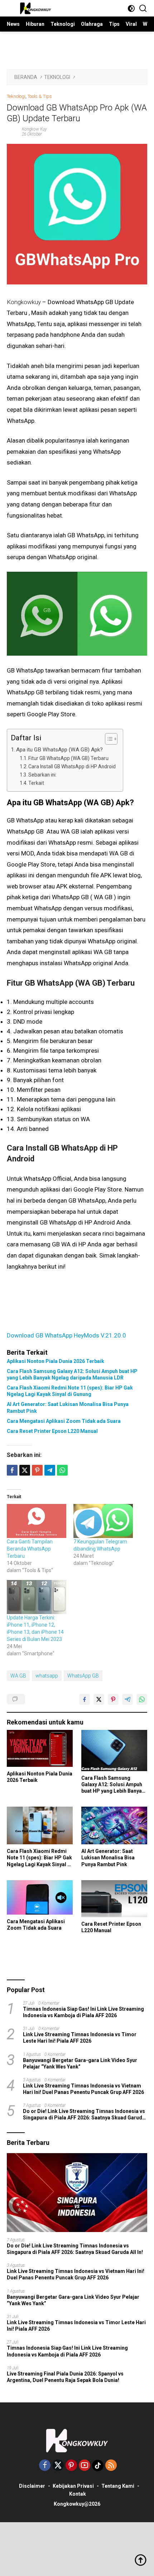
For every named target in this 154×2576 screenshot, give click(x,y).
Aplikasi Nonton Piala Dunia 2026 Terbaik (56, 1361)
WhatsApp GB (83, 1676)
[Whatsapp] (62, 1470)
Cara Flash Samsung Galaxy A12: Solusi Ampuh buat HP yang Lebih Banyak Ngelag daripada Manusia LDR (72, 1374)
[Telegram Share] (50, 1470)
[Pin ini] (37, 1470)
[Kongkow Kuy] (35, 8)
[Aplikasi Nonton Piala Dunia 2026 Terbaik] (40, 1748)
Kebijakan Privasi (73, 2486)
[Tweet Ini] (99, 1699)
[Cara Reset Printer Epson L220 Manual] (114, 1899)
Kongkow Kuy (34, 129)
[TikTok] (98, 2466)
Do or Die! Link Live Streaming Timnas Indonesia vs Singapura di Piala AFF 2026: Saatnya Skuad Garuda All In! (84, 2115)
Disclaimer (32, 2486)
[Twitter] (58, 2466)
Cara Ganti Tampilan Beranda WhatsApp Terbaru (30, 1549)
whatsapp (47, 1676)
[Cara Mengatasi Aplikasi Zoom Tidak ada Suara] (40, 1897)
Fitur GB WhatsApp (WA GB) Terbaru (68, 758)
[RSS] (111, 2466)
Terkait (36, 783)
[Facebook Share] (85, 1699)
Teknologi (16, 96)
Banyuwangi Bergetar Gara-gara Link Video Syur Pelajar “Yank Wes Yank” (80, 2063)
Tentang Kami (118, 2486)
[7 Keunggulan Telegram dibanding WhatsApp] (103, 1521)
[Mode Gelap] (131, 8)
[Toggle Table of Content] (108, 739)
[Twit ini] (25, 1470)
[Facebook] (45, 2466)
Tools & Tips (40, 96)
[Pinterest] (71, 2466)
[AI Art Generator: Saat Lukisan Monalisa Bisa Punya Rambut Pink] (114, 1825)
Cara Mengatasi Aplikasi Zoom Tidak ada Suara (64, 1421)
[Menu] (12, 8)
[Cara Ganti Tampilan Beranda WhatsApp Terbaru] (37, 1521)
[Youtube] (85, 2466)
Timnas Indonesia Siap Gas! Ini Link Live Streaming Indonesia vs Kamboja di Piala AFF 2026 (83, 2012)
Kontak (78, 2494)
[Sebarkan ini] (12, 1470)
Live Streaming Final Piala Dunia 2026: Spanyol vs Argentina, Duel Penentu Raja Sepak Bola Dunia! (65, 2377)
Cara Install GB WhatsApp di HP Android (72, 766)
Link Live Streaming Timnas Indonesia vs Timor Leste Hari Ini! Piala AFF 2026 (80, 2038)
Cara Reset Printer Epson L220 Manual (52, 1431)
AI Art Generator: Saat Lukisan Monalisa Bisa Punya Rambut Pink (68, 1407)
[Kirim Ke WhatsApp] (142, 1699)
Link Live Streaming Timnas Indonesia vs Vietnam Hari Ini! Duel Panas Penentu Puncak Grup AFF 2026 (83, 2089)
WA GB (18, 1676)
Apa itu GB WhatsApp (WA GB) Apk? (59, 750)
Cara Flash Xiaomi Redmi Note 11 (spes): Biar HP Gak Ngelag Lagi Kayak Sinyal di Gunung (70, 1391)
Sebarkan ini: (42, 775)
